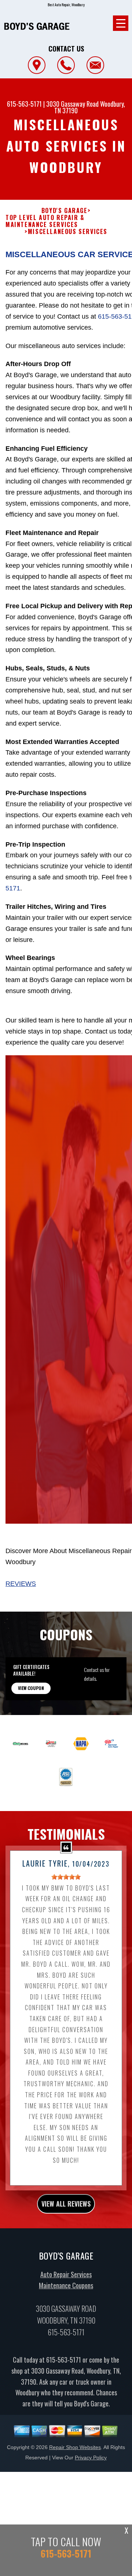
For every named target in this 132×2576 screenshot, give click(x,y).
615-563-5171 (24, 104)
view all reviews (66, 2204)
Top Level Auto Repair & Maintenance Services (45, 221)
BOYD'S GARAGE (65, 211)
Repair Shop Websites (75, 2447)
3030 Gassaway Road (72, 104)
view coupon (31, 1688)
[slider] (66, 1877)
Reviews (21, 1584)
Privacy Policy (91, 2458)
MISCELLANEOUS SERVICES (68, 232)
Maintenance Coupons (66, 2285)
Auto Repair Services (66, 2274)
